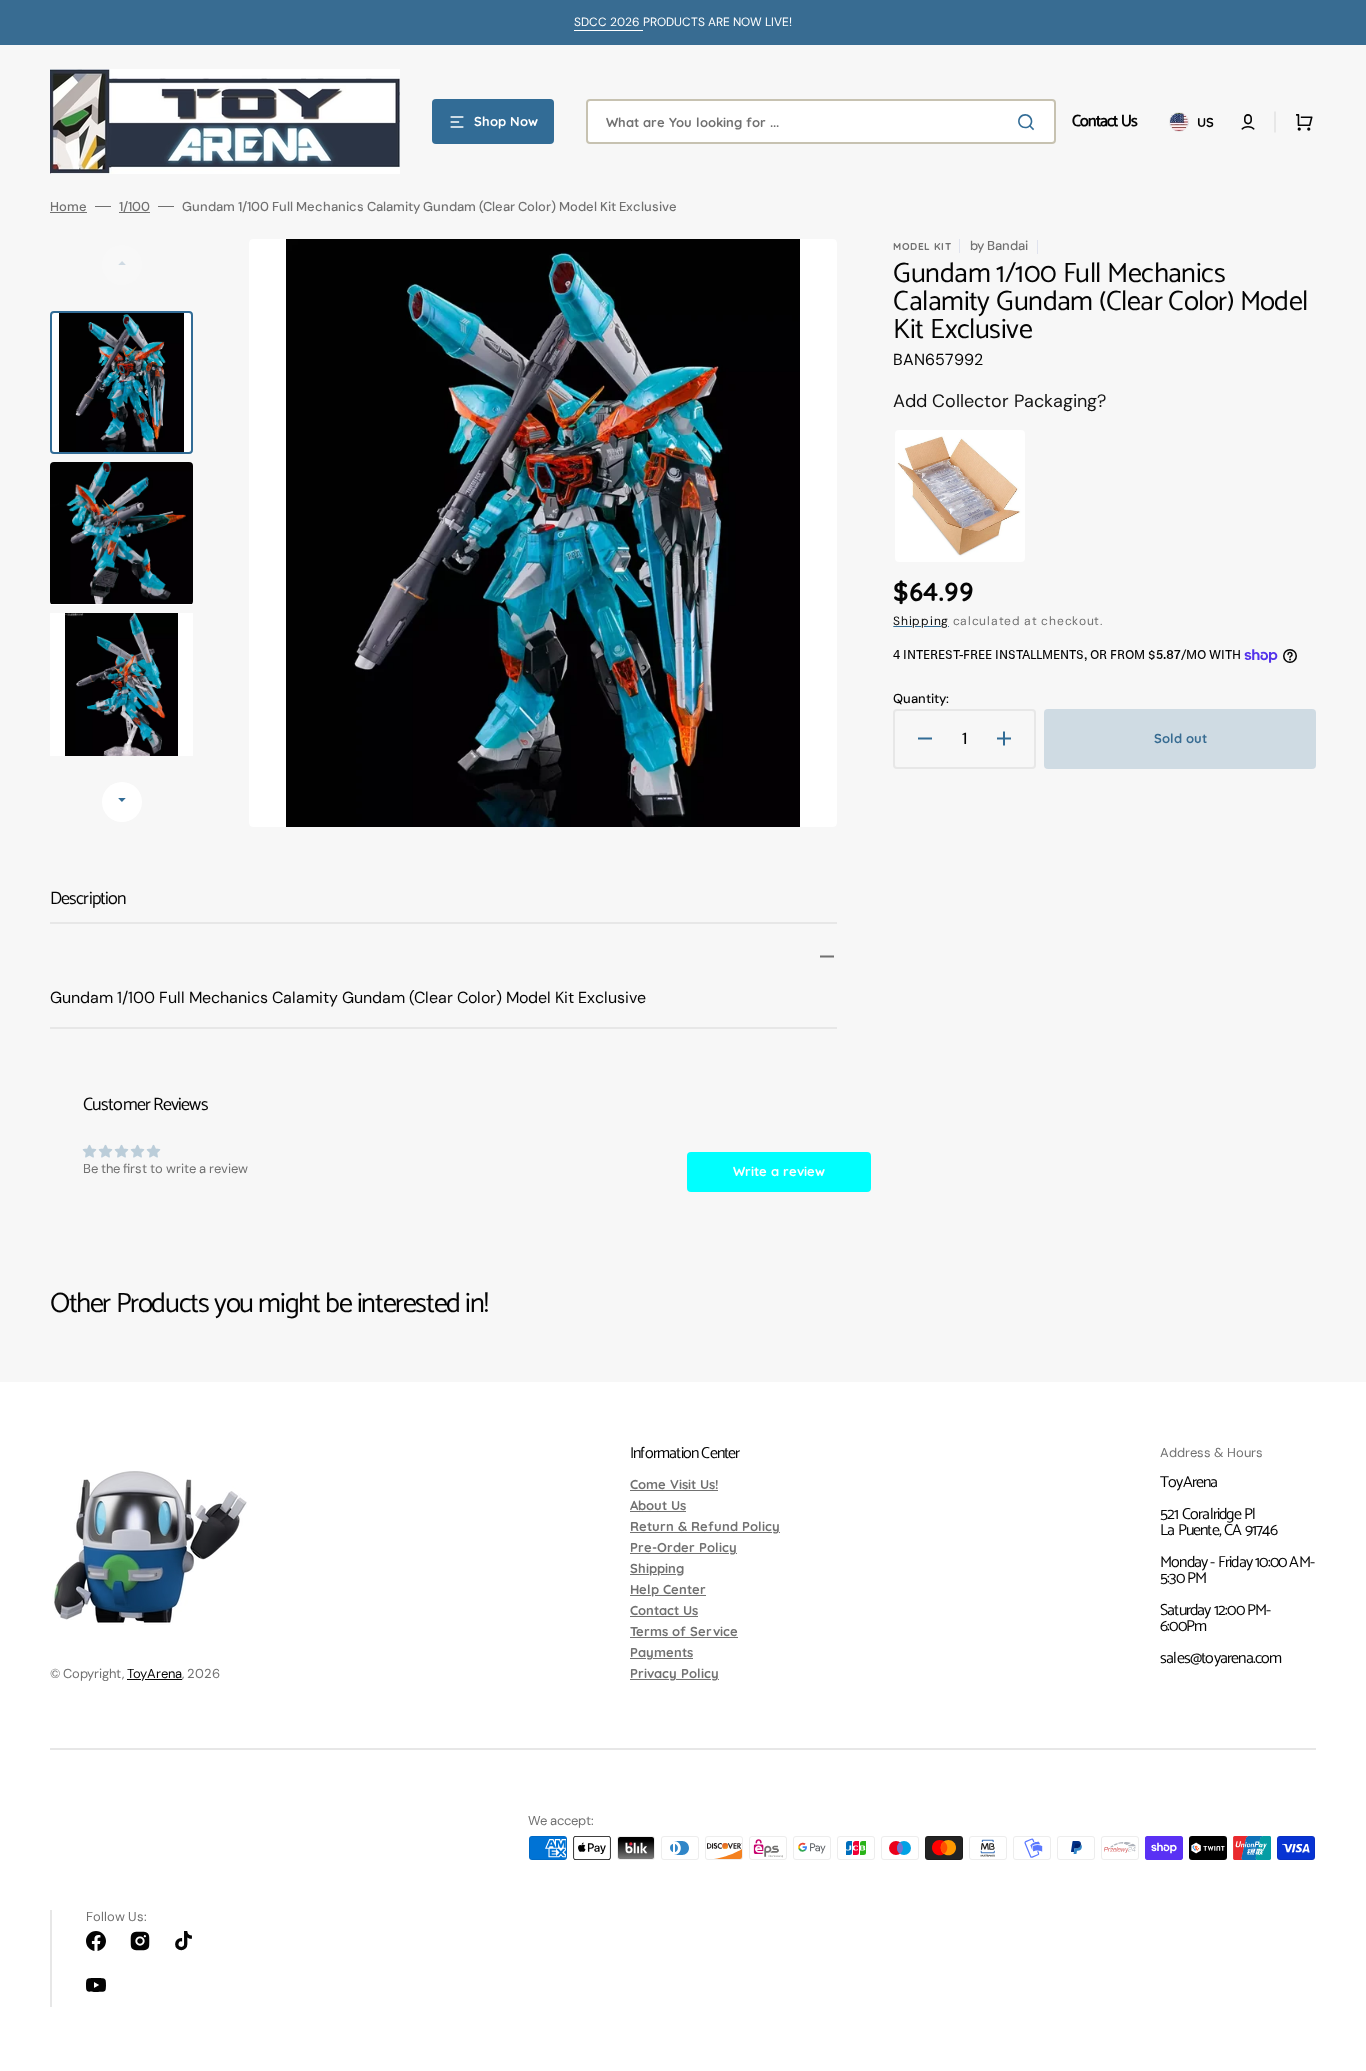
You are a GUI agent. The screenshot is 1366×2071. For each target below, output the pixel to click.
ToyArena (154, 1673)
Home (68, 206)
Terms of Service (684, 1631)
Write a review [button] (779, 1171)
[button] (1248, 122)
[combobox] (821, 121)
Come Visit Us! (674, 1485)
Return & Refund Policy (705, 1526)
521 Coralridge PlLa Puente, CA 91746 (1218, 1522)
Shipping (921, 621)
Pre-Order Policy (683, 1547)
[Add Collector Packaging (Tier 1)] (954, 496)
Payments (661, 1652)
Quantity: (921, 698)
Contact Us (664, 1610)
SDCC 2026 (608, 22)
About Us (658, 1505)
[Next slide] (122, 802)
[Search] (1030, 122)
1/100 (134, 206)
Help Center (668, 1589)
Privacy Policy (674, 1673)
